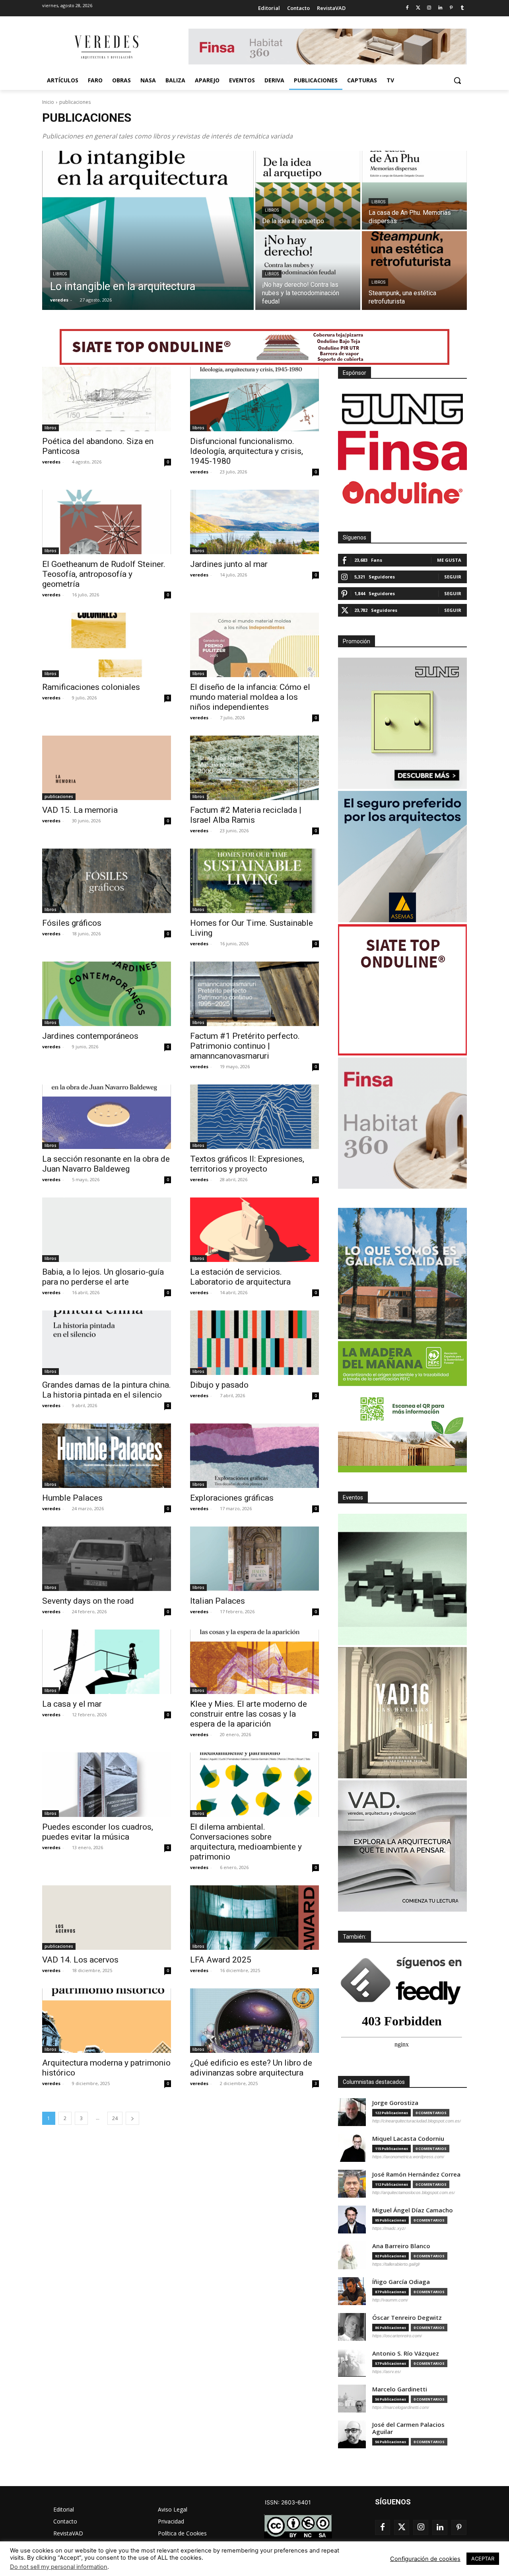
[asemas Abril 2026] (402, 857)
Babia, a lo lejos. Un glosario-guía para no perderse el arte (103, 1277)
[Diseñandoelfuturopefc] (402, 1407)
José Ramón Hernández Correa (416, 2174)
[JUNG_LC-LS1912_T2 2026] (402, 723)
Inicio (48, 102)
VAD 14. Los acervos (80, 1960)
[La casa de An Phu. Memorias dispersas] (414, 190)
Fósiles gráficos (72, 923)
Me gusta (449, 560)
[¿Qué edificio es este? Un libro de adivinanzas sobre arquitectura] (254, 2021)
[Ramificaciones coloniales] (107, 645)
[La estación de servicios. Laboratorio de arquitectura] (254, 1230)
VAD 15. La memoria (80, 810)
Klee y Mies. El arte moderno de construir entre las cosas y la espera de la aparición (249, 1714)
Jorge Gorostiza (395, 2103)
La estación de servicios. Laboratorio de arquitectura (240, 1277)
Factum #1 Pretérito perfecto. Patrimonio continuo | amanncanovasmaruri (245, 1046)
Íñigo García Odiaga (401, 2282)
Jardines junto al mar (229, 564)
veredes (51, 462)
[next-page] (132, 2118)
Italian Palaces (218, 1601)
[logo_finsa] (402, 451)
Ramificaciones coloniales (91, 687)
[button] (457, 80)
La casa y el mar (72, 1704)
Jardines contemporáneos (90, 1036)
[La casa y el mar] (107, 1662)
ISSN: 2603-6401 (288, 2502)
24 (115, 2118)
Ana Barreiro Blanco (401, 2246)
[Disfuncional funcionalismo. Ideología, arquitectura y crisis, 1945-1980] (254, 399)
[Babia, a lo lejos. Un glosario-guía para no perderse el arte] (107, 1230)
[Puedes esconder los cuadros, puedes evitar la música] (107, 1785)
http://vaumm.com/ (390, 2300)
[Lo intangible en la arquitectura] (148, 230)
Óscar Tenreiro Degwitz (407, 2318)
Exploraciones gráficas (232, 1498)
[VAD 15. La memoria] (107, 768)
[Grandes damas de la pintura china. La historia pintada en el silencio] (107, 1343)
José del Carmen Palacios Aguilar (408, 2428)
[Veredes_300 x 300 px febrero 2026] (402, 1273)
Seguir (453, 577)
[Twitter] (418, 8)
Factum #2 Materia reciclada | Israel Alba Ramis (246, 815)
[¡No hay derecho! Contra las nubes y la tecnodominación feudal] (308, 271)
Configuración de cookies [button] (425, 2559)
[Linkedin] (440, 8)
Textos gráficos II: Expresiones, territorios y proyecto (247, 1164)
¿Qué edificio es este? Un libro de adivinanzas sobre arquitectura (251, 2068)
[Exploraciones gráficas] (254, 1456)
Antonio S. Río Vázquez (406, 2353)
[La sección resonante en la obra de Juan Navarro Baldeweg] (107, 1117)
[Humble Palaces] (107, 1456)
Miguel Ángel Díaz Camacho (413, 2210)
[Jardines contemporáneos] (107, 994)
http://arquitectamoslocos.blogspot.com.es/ (414, 2192)
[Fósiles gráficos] (107, 881)
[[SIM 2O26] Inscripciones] (402, 1579)
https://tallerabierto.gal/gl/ (396, 2264)
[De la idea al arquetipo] (308, 190)
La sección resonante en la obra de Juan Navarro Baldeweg (106, 1164)
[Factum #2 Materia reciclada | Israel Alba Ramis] (254, 768)
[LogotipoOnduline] (402, 493)
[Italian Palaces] (254, 1559)
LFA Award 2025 (221, 1960)
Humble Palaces (72, 1498)
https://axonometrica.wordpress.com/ (408, 2157)
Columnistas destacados (374, 2082)
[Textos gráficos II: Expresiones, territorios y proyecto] (254, 1117)
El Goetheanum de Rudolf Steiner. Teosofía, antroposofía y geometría (104, 574)
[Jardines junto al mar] (254, 522)
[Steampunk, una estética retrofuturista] (414, 271)
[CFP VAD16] (402, 1713)
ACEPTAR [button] (483, 2558)
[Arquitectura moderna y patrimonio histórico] (107, 2021)
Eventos (353, 1497)
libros (60, 274)
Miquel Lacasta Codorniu (408, 2139)
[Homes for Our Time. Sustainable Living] (254, 881)
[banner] (402, 1846)
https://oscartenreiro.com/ (397, 2336)
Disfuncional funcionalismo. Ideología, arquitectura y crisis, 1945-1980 (247, 451)
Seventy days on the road (88, 1601)
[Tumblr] (462, 8)
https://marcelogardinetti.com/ (401, 2407)
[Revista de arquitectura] (106, 47)
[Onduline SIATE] (402, 990)
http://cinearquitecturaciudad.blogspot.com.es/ (417, 2121)
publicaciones (59, 796)
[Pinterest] (451, 8)
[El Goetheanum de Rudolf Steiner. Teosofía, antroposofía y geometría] (107, 522)
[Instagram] (429, 8)
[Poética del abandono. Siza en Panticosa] (107, 399)
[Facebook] (407, 8)
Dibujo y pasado (219, 1385)
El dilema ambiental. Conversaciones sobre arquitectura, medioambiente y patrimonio (246, 1842)
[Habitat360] (402, 1123)
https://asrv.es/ (387, 2372)
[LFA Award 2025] (254, 1918)
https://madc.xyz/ (389, 2228)
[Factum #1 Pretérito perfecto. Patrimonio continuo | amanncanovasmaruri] (254, 994)
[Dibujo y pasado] (254, 1343)
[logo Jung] (402, 409)
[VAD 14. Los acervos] (107, 1918)
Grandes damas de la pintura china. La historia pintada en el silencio (107, 1390)
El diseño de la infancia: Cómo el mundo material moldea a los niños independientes (250, 697)
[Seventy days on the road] (107, 1559)
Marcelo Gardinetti (400, 2389)
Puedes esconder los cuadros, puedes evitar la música (98, 1832)
